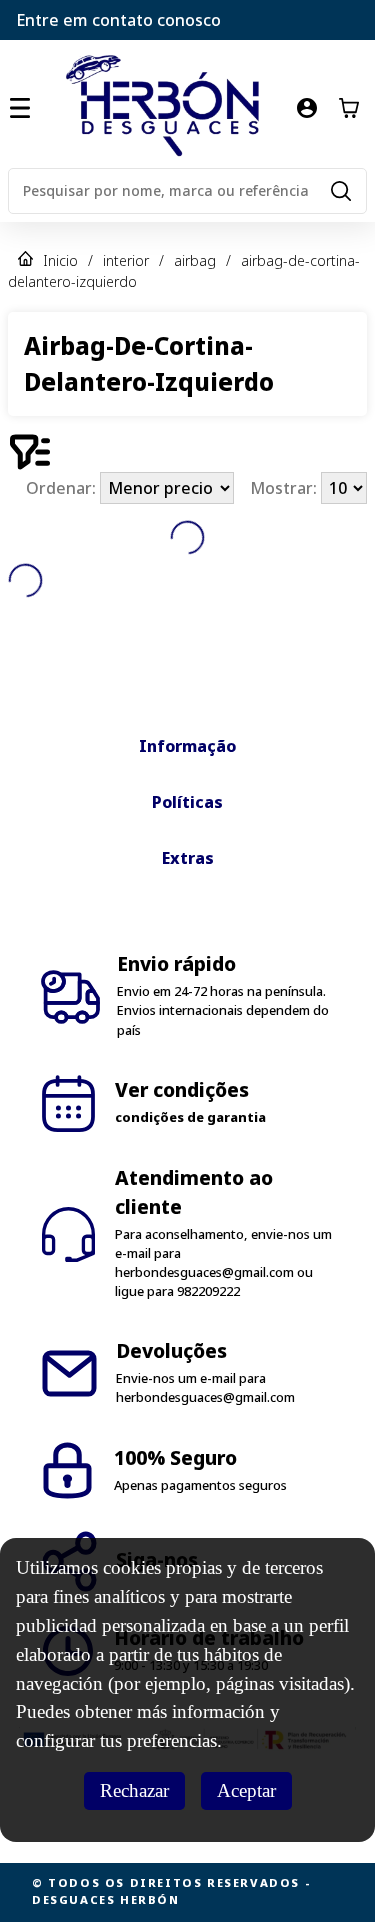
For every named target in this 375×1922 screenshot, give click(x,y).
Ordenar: (63, 488)
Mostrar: (285, 488)
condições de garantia (190, 1117)
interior (126, 260)
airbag (195, 260)
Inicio (60, 260)
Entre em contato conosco (118, 20)
